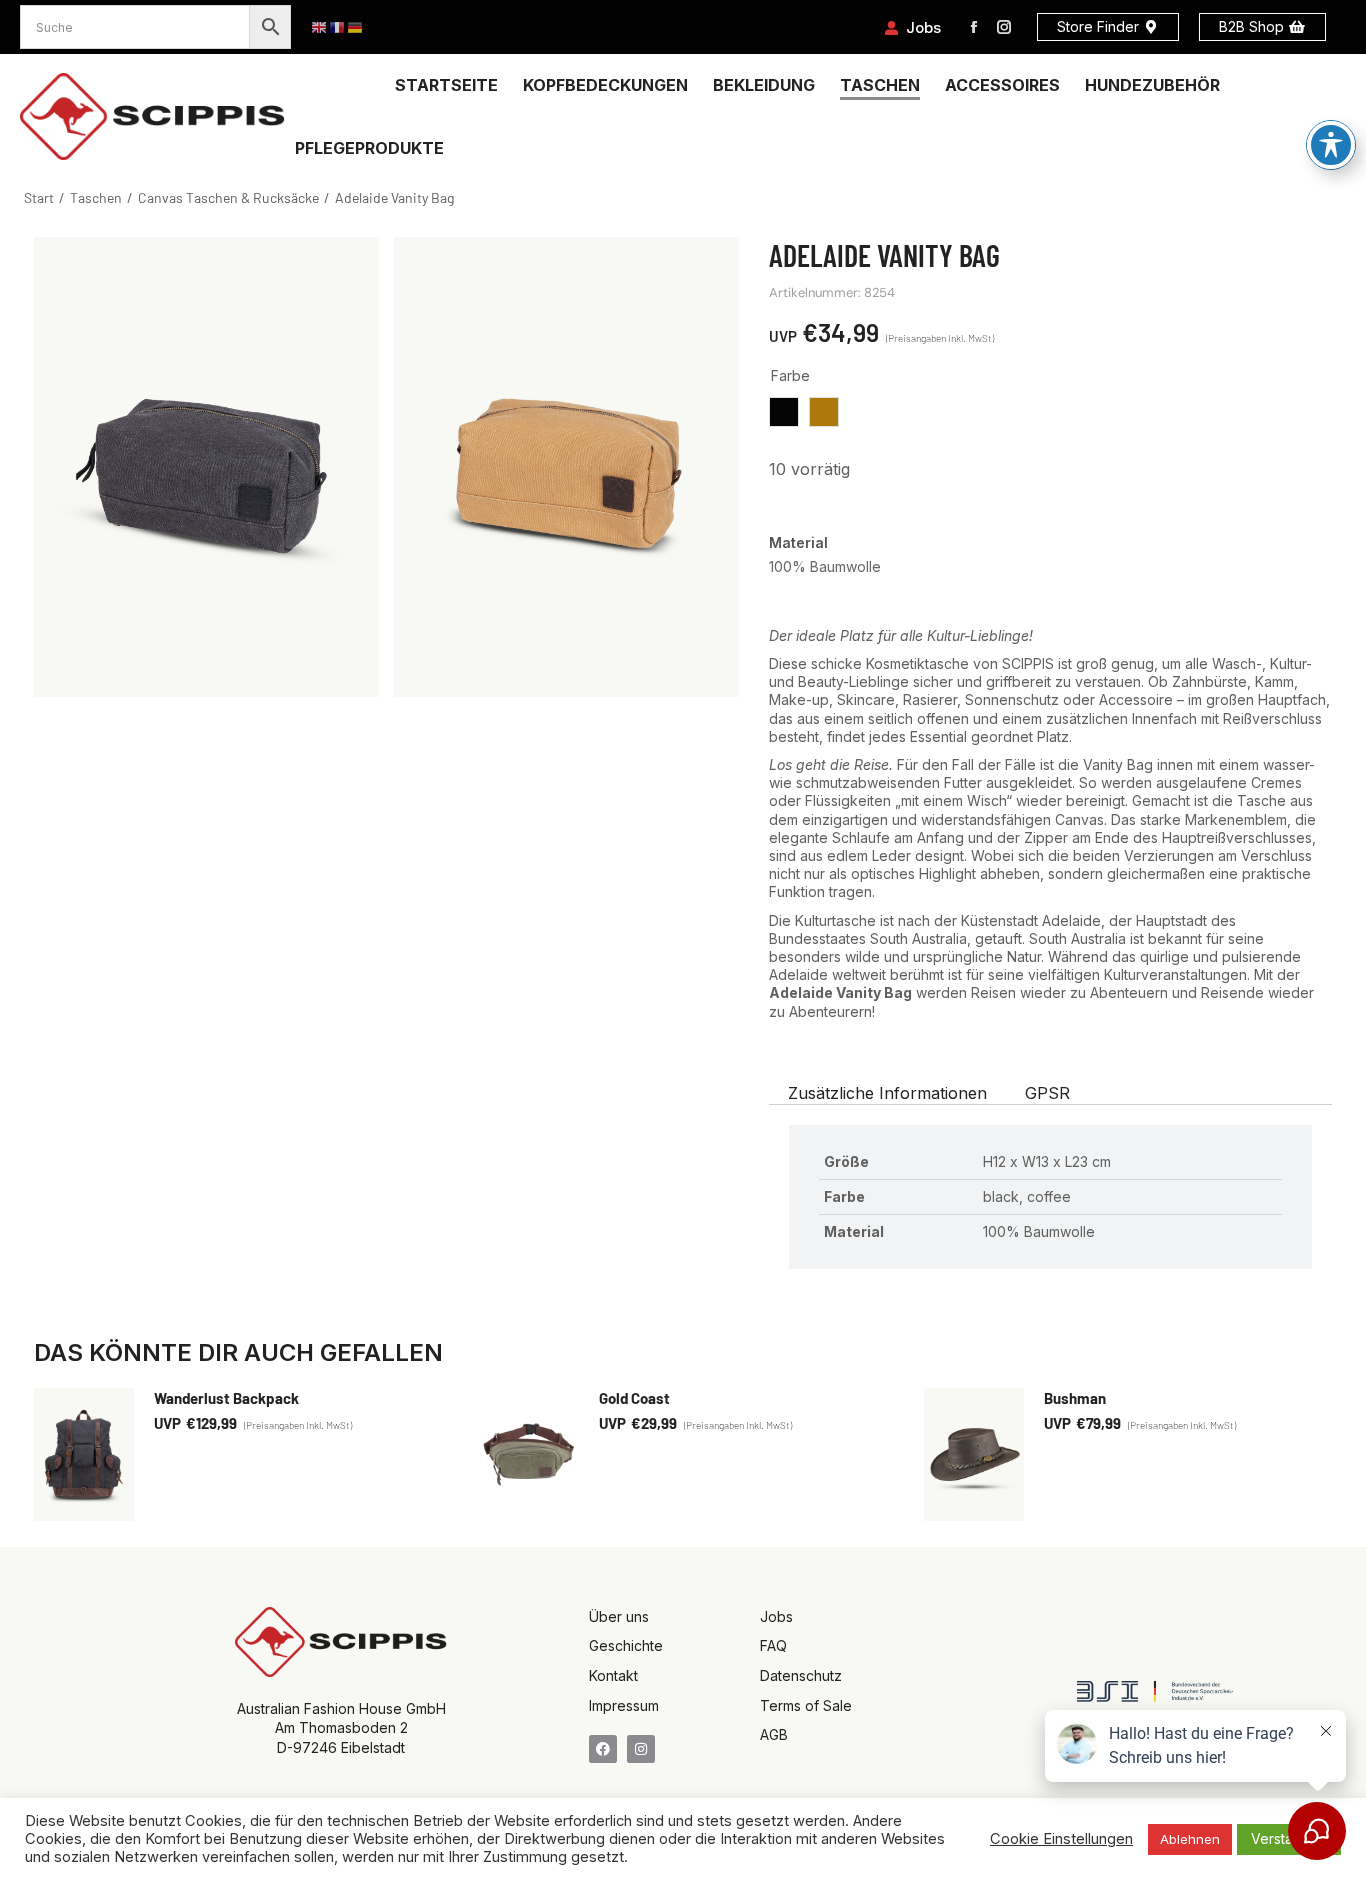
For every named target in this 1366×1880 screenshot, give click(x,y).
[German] (356, 27)
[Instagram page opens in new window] (1004, 27)
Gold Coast (634, 1398)
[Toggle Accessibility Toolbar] (1331, 145)
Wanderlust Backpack (226, 1398)
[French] (338, 27)
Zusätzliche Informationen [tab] (887, 1093)
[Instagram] (641, 1749)
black (784, 412)
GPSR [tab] (1047, 1093)
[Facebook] (603, 1749)
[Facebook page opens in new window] (974, 27)
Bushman (1075, 1398)
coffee (824, 412)
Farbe (790, 375)
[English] (320, 27)
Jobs (923, 27)
